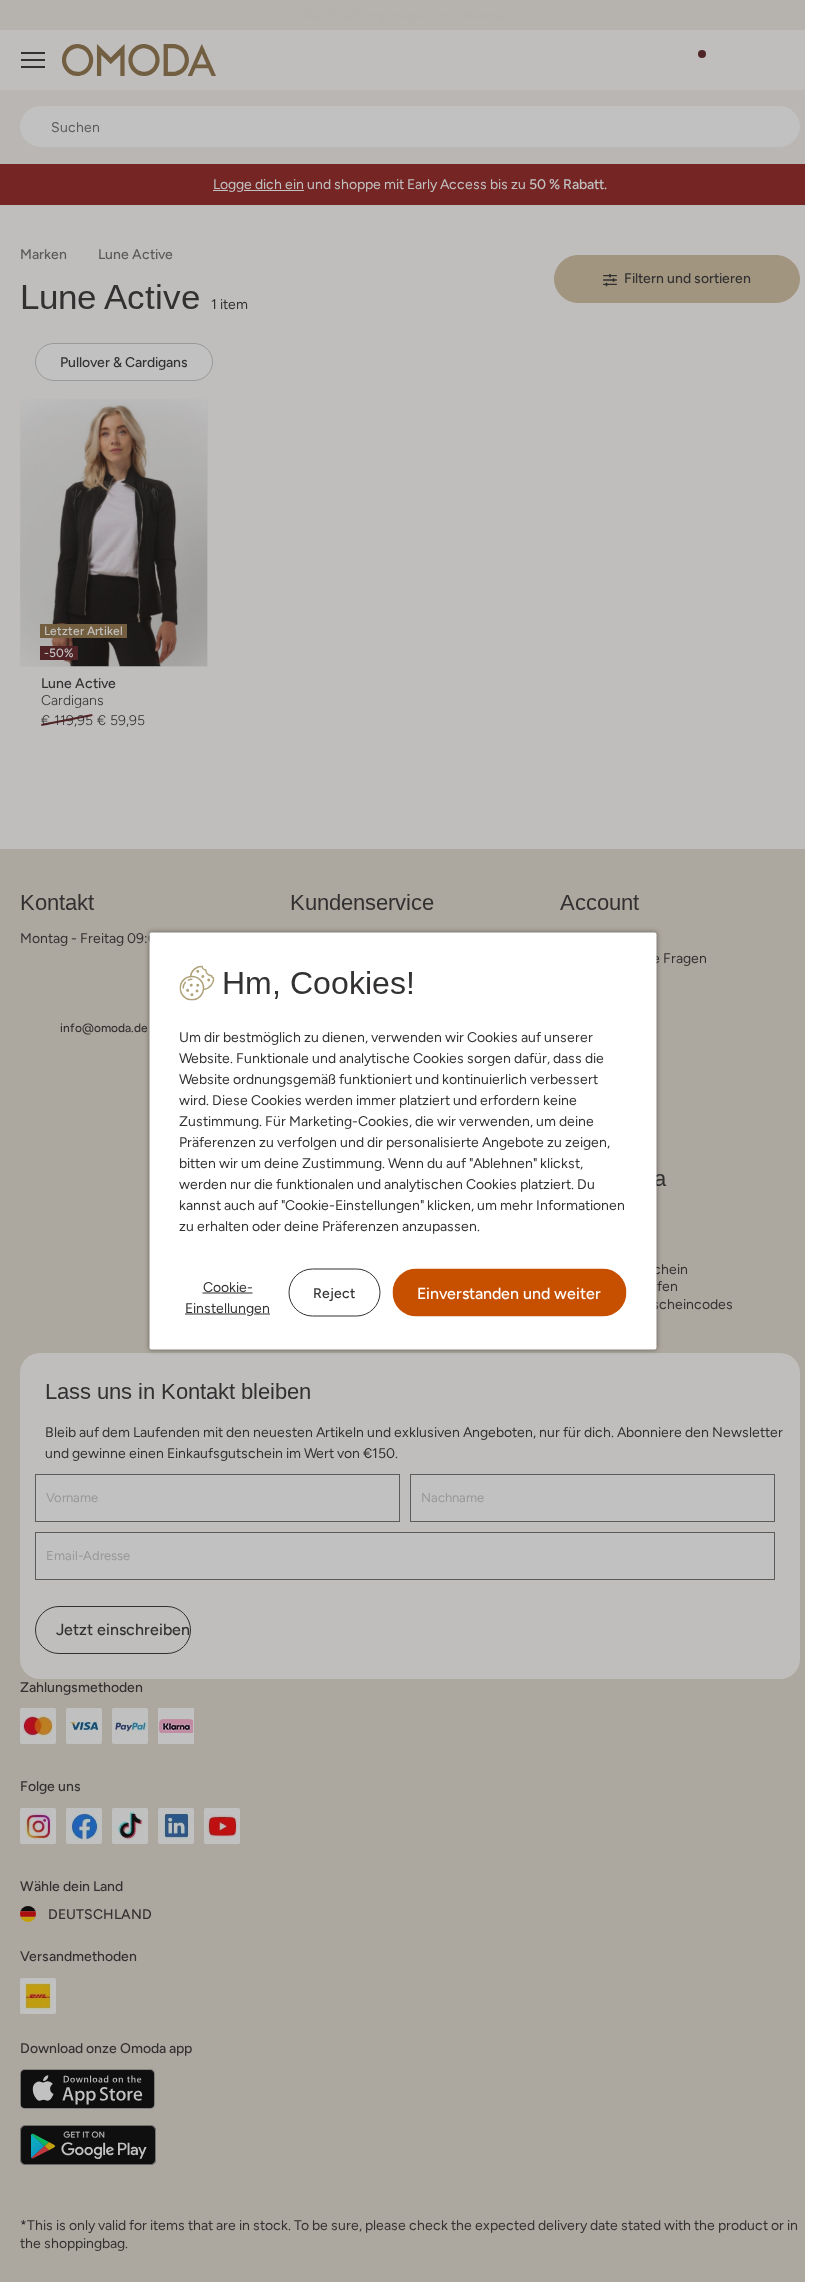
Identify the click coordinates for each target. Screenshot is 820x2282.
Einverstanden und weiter (509, 1293)
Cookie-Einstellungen (227, 1297)
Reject (334, 1292)
